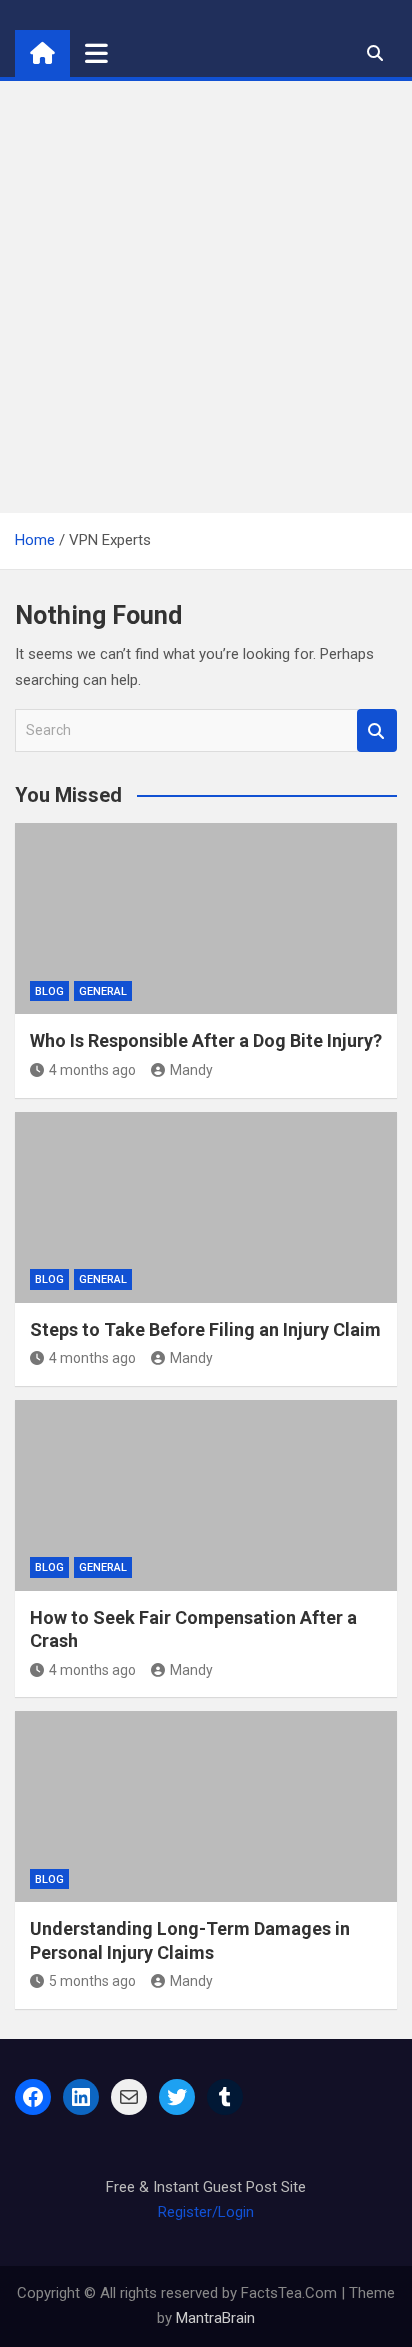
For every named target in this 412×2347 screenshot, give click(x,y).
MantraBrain (215, 2318)
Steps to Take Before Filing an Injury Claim (205, 1329)
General (103, 991)
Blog (49, 991)
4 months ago (92, 1070)
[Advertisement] (206, 297)
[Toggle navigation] (96, 53)
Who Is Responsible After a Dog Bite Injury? (206, 1040)
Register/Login (206, 2212)
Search (377, 730)
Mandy (191, 1070)
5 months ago (92, 1981)
